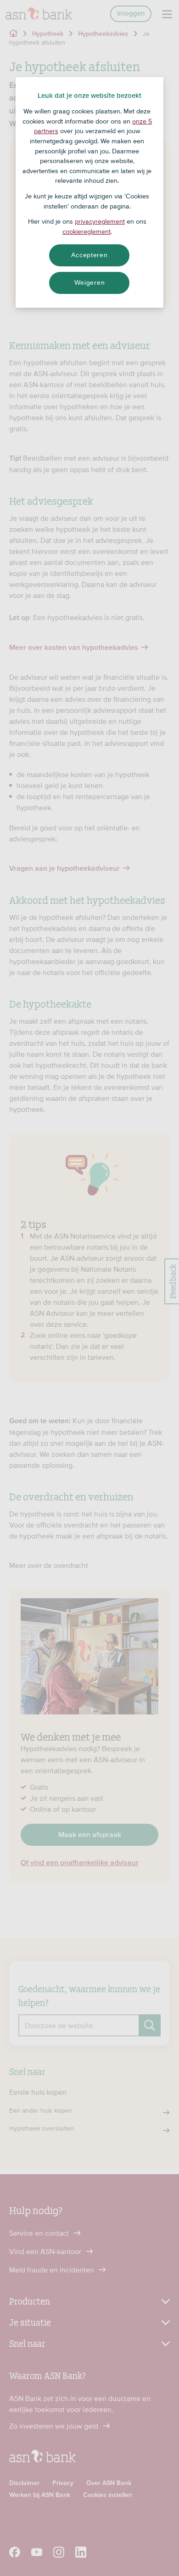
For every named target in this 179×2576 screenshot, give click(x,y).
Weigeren (90, 282)
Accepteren (89, 255)
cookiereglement (87, 231)
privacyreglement (100, 221)
